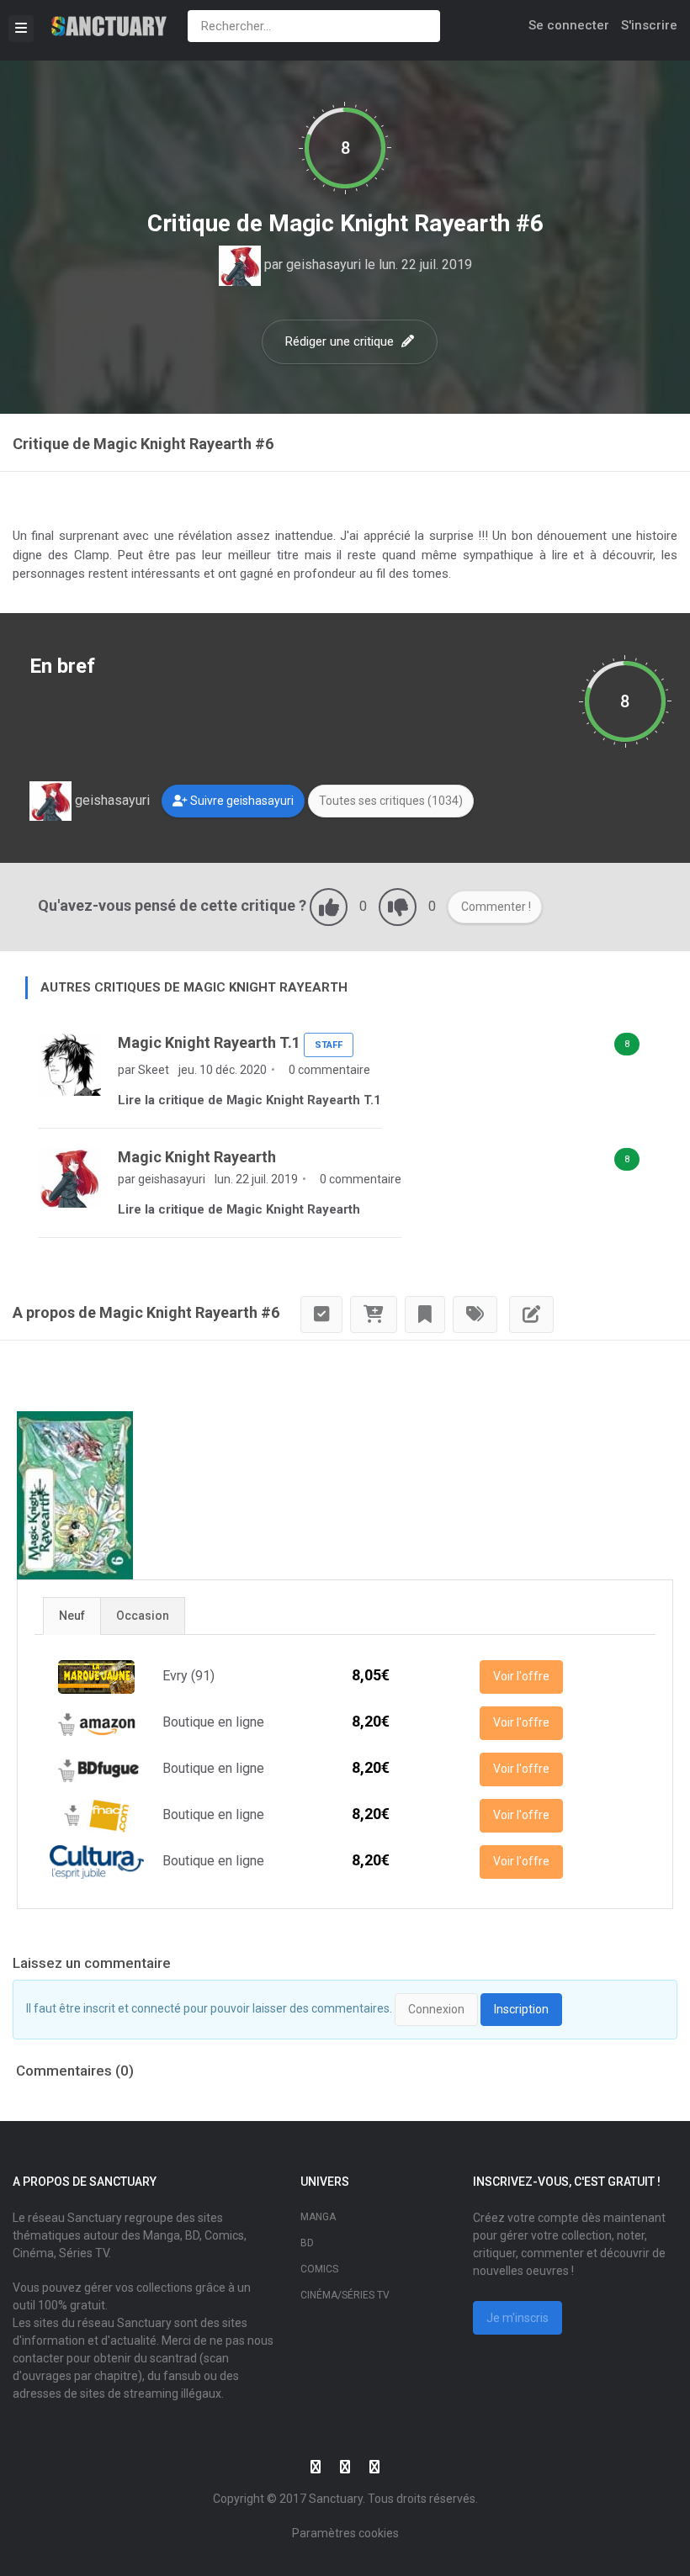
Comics (319, 2269)
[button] (233, 801)
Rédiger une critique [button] (341, 341)
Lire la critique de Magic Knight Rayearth (239, 1209)
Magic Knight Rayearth (197, 1157)
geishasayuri (324, 264)
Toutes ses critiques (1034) (391, 801)
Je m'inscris (517, 2318)
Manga (318, 2217)
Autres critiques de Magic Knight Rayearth (194, 987)
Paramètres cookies (345, 2533)
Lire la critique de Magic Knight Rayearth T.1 (249, 1100)
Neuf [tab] (72, 1616)
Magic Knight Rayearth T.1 (209, 1042)
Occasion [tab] (143, 1616)
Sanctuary (336, 2499)
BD (307, 2243)
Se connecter (569, 25)
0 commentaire (328, 1070)
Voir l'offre (521, 1676)
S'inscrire (649, 25)
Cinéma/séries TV (345, 2295)
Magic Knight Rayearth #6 (406, 223)
